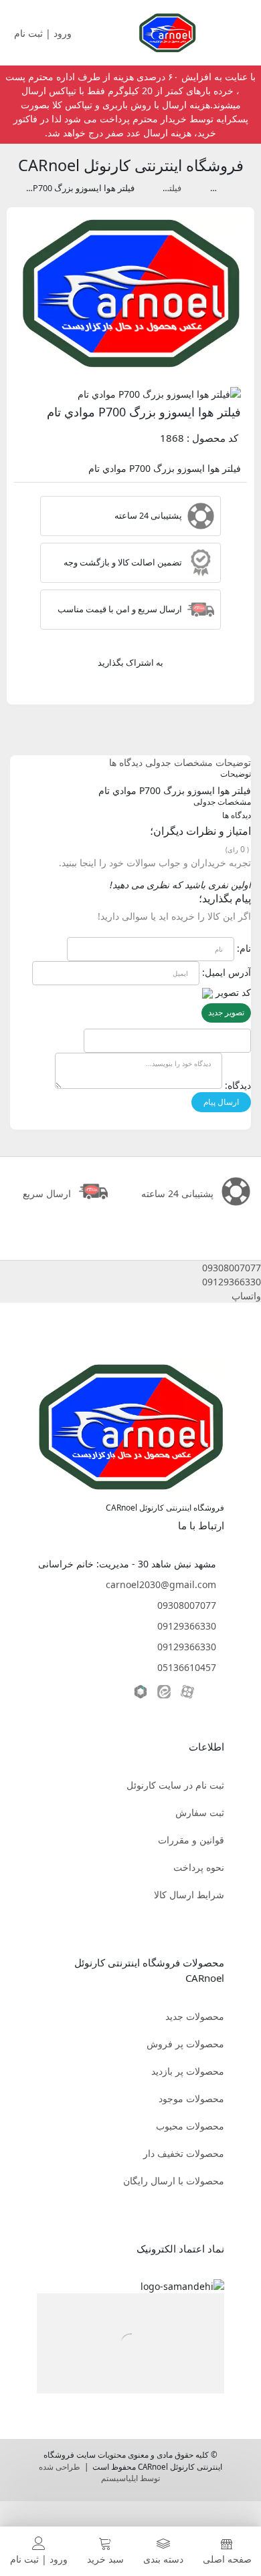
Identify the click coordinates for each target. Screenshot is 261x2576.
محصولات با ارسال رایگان (174, 2181)
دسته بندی (163, 2559)
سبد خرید (105, 2559)
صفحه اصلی (227, 2559)
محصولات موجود (191, 2098)
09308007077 (187, 1605)
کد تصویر (233, 992)
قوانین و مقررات (191, 1840)
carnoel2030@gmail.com (161, 1584)
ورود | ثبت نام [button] (44, 33)
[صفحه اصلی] (168, 32)
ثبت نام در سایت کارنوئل (175, 1785)
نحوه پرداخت (199, 1867)
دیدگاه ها (126, 762)
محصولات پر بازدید (188, 2071)
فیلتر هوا (166, 188)
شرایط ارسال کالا (189, 1895)
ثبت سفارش (200, 1812)
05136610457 (187, 1667)
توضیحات (233, 762)
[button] (130, 1268)
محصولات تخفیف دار (184, 2153)
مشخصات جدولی (179, 762)
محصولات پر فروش (185, 2044)
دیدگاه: (238, 1085)
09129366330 (187, 1626)
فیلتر (208, 188)
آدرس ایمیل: (227, 972)
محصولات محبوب (190, 2126)
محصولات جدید (195, 2016)
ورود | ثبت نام (39, 2559)
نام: (244, 948)
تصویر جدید (226, 1012)
